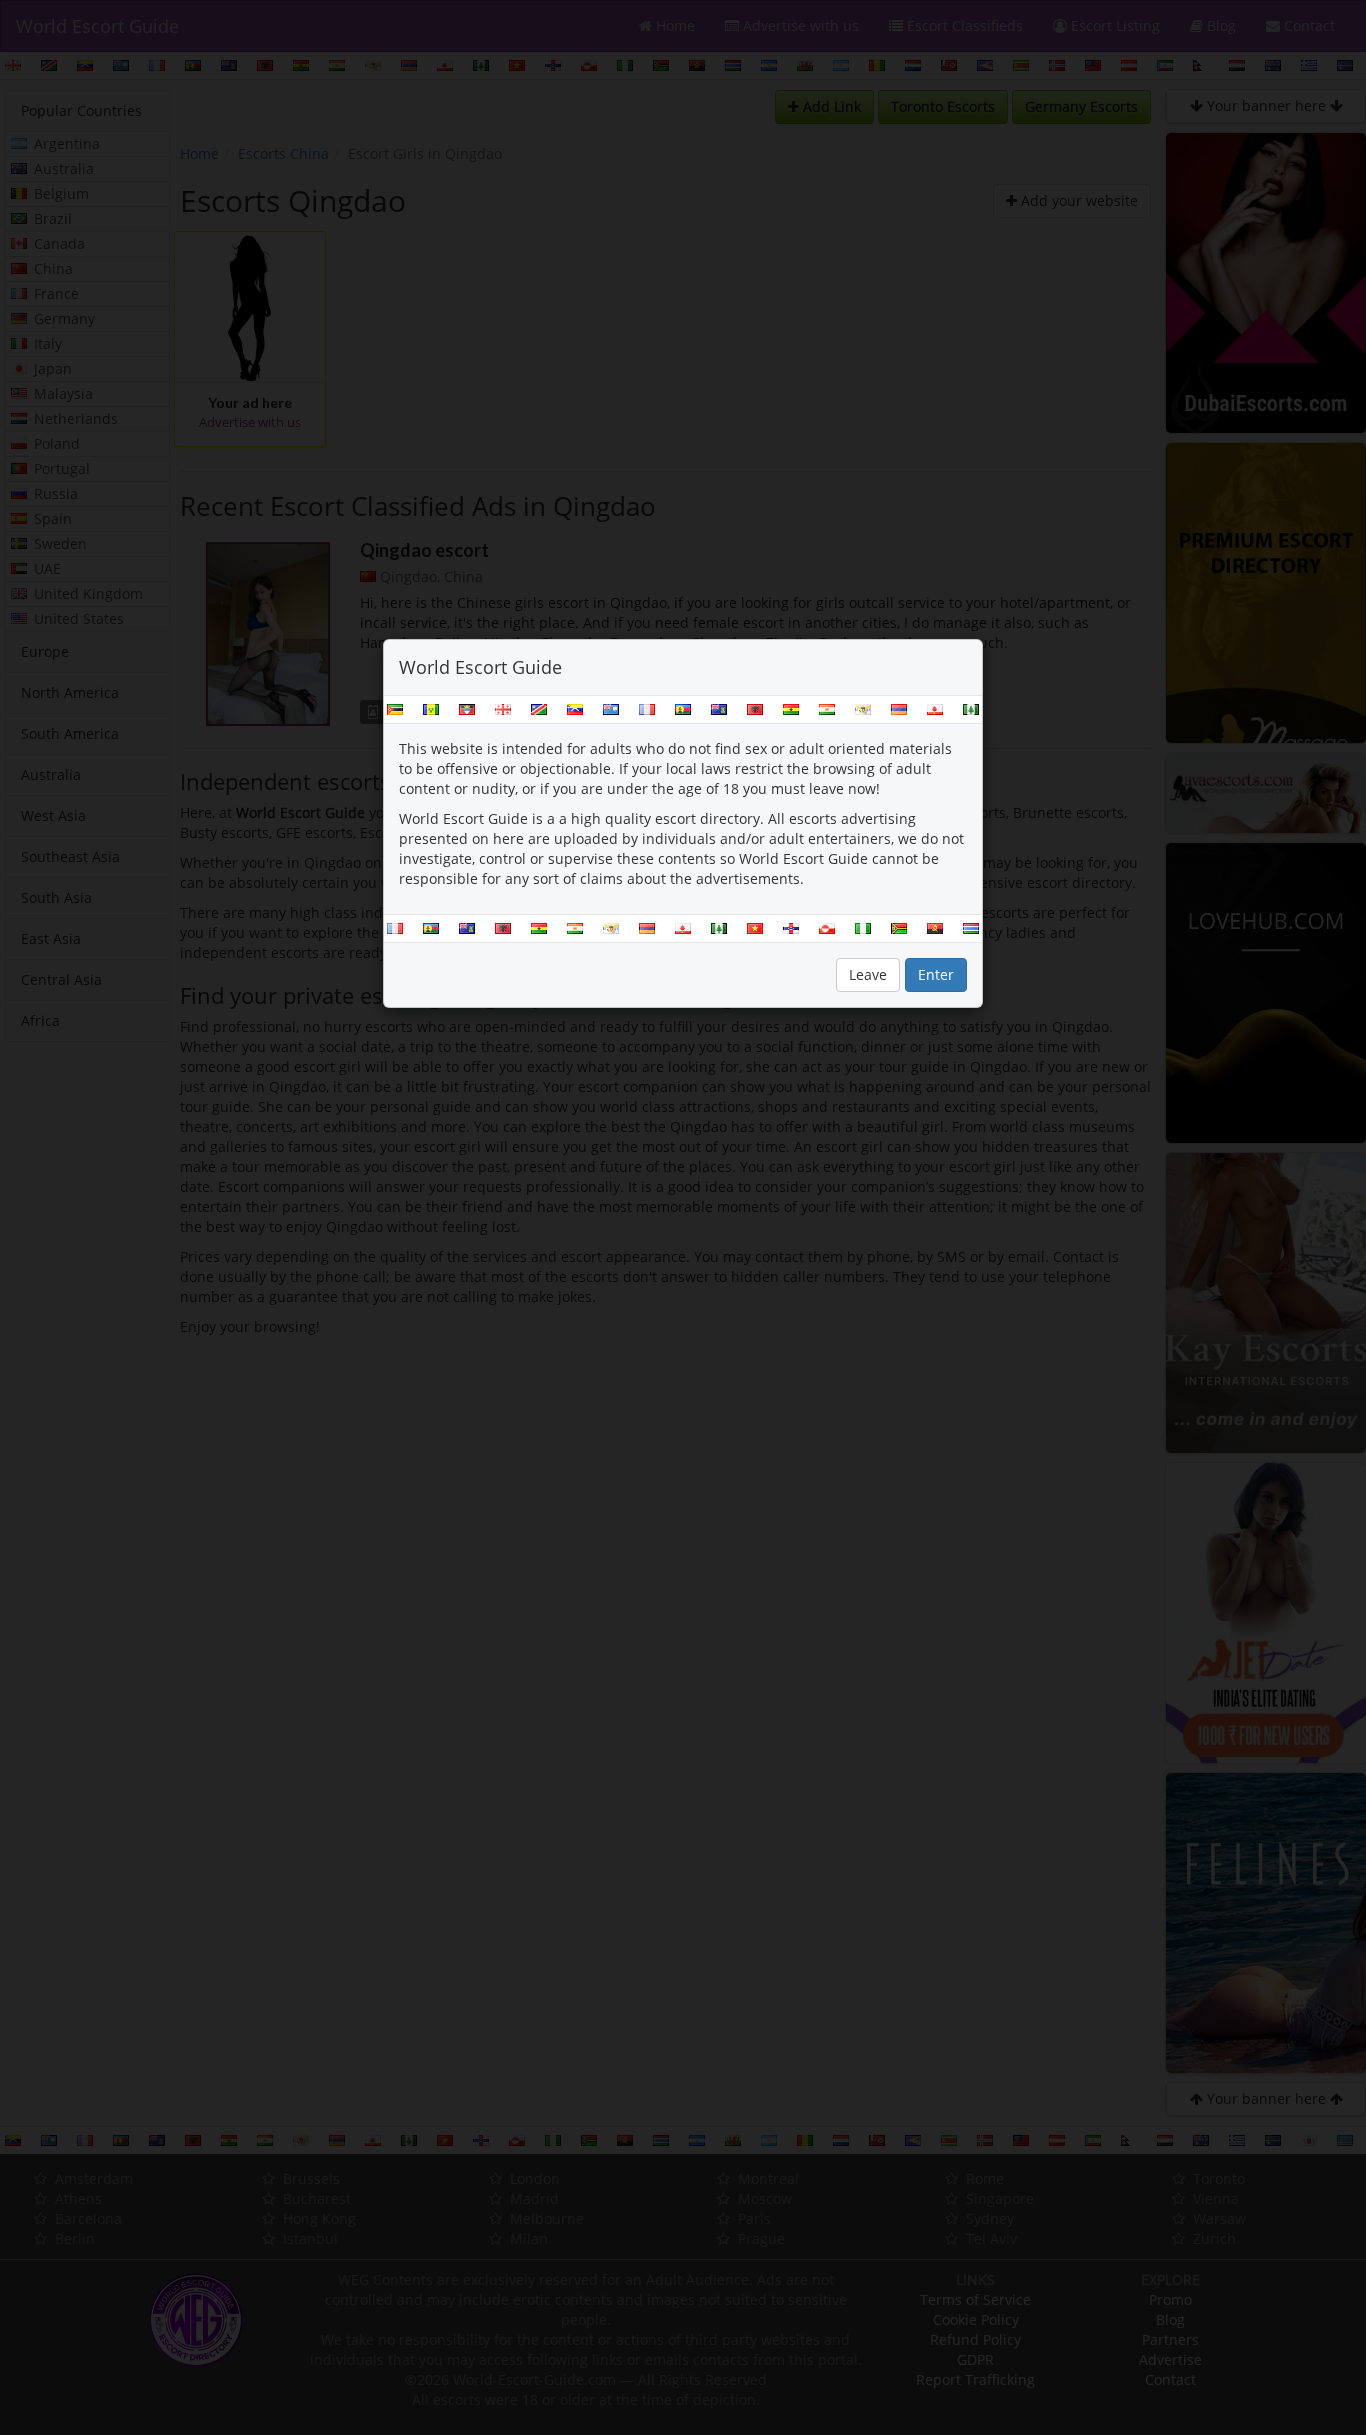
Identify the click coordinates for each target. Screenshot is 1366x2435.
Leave (868, 974)
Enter (936, 974)
